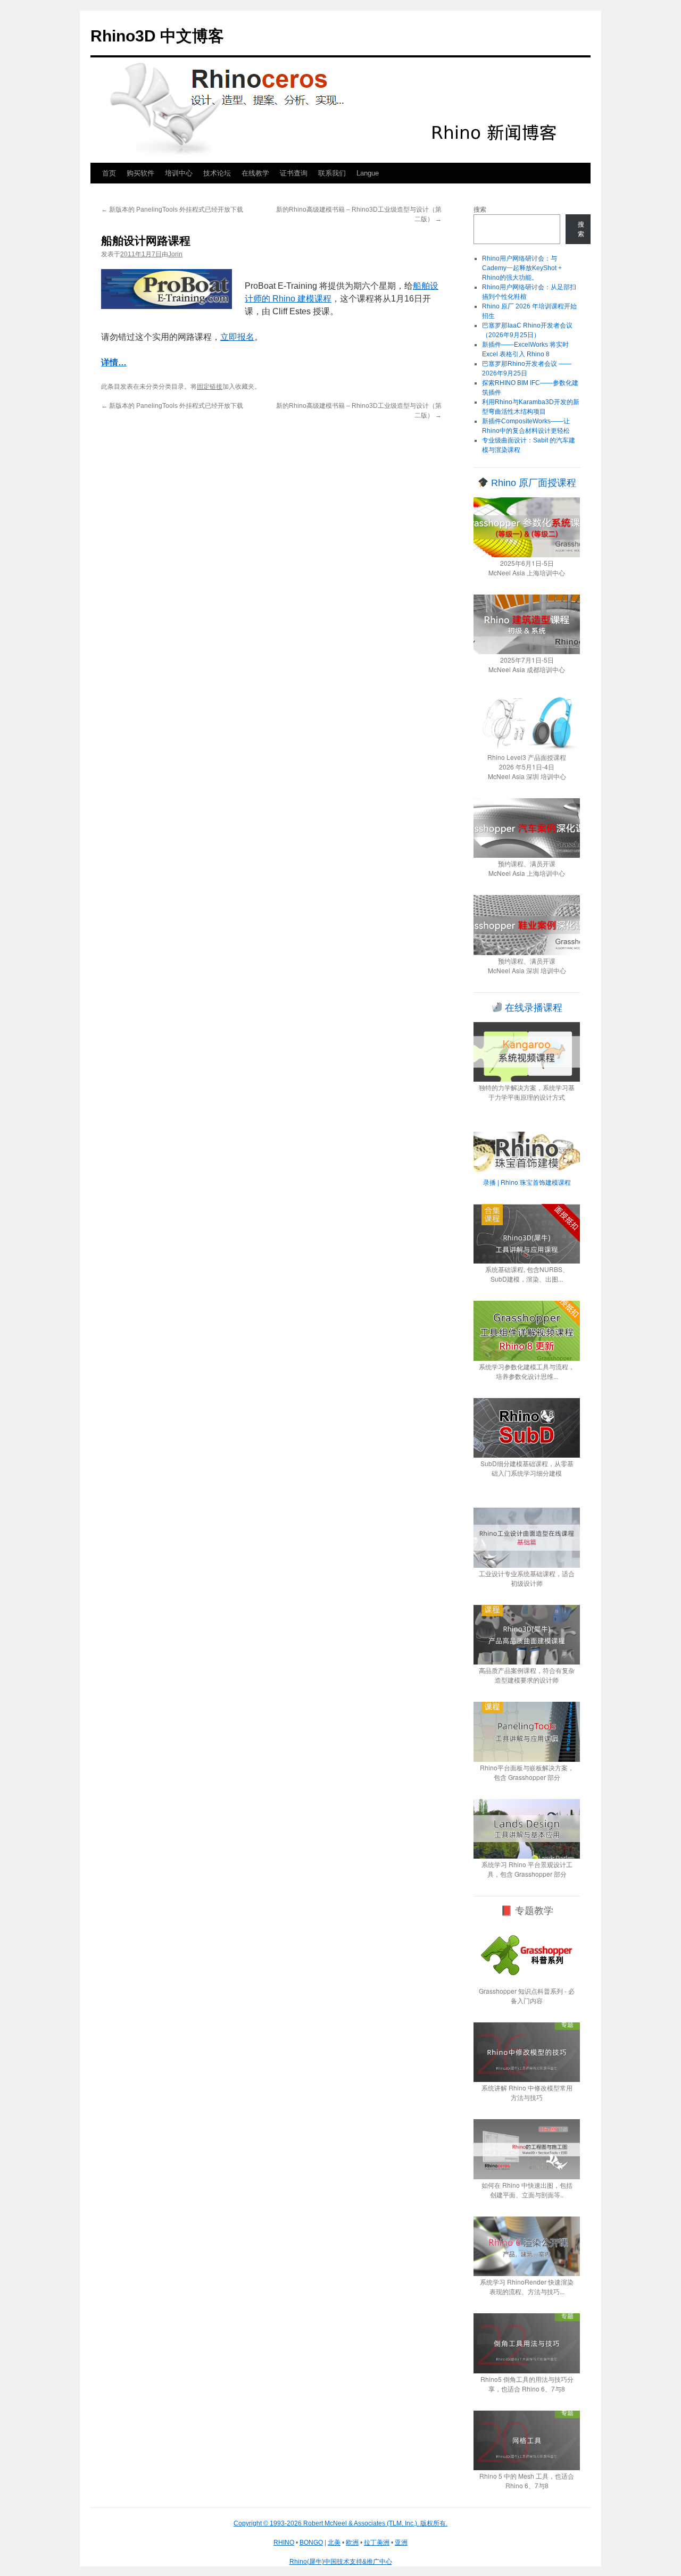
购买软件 (140, 173)
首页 (109, 173)
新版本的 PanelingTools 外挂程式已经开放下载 (172, 210)
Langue (368, 173)
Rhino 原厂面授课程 (532, 483)
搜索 (480, 210)
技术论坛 (217, 173)
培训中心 (179, 173)
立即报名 (237, 337)
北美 (334, 2542)
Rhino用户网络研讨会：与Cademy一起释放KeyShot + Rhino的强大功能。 (522, 268)
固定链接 (210, 387)
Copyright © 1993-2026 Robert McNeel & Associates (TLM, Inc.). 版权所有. (340, 2523)
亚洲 (401, 2542)
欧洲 (352, 2542)
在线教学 (255, 173)
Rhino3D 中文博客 (157, 36)
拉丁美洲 (377, 2542)
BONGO (311, 2542)
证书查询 (294, 173)
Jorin (175, 254)
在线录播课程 (532, 1008)
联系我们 (332, 173)
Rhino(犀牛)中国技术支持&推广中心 (341, 2562)
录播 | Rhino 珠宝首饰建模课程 (527, 1182)
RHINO (284, 2542)
